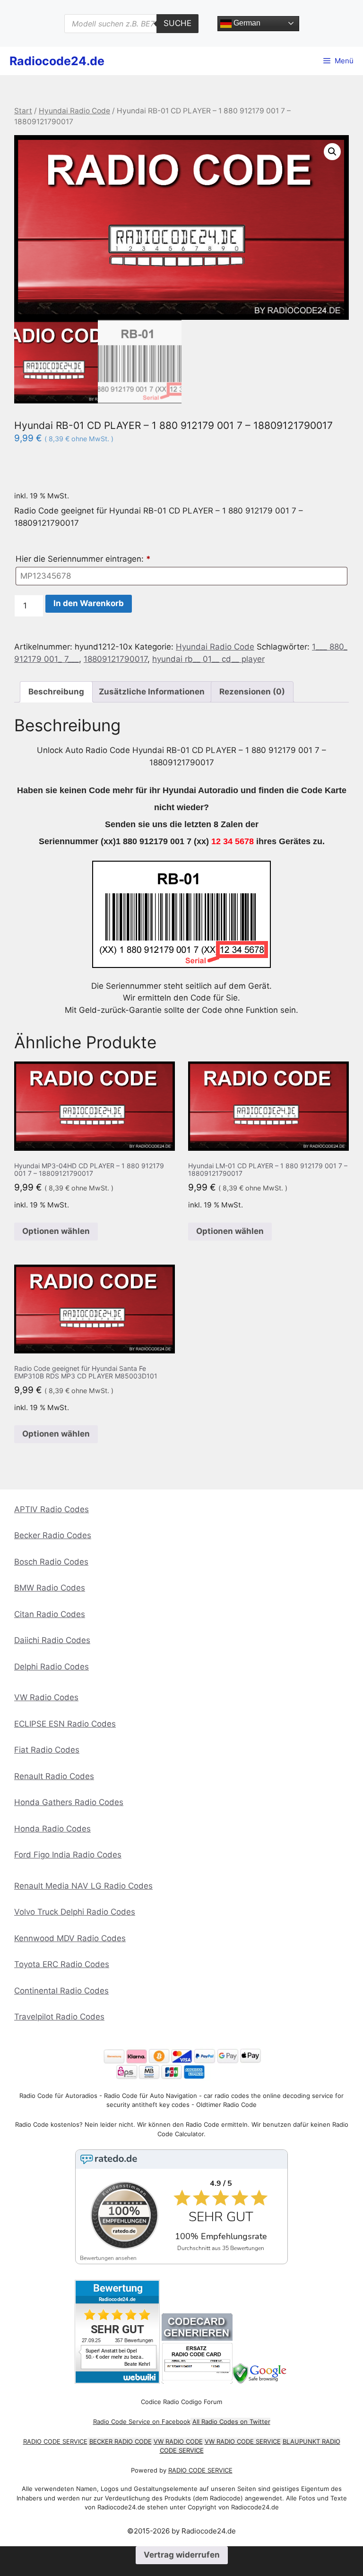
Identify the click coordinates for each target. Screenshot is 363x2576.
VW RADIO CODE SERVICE (243, 2441)
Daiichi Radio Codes (52, 1640)
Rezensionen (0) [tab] (252, 692)
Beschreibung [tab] (56, 692)
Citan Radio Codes (50, 1614)
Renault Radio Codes (54, 1776)
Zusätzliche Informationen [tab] (152, 692)
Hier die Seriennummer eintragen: (83, 559)
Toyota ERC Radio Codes (62, 1964)
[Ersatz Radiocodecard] (197, 2381)
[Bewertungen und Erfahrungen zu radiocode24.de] (117, 2381)
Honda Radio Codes (52, 1829)
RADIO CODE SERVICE (55, 2441)
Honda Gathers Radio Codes (69, 1802)
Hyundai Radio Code (74, 111)
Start (23, 111)
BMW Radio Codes (50, 1588)
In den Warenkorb (89, 603)
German (246, 23)
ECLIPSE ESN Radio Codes (65, 1724)
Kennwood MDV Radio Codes (70, 1938)
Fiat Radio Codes (47, 1750)
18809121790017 (116, 659)
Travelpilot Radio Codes (59, 2017)
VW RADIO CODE (178, 2441)
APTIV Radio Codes (52, 1509)
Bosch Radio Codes (51, 1562)
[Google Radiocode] (261, 2381)
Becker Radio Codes (53, 1535)
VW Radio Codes (46, 1697)
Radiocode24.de (57, 61)
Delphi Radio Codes (52, 1667)
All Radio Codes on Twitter (231, 2422)
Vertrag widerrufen (182, 2555)
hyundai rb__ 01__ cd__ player (208, 659)
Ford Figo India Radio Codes (68, 1855)
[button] (332, 152)
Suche (177, 23)
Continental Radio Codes (61, 1991)
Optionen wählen (56, 1231)
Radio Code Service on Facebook (142, 2422)
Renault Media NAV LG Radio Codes (83, 1886)
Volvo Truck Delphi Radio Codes (75, 1912)
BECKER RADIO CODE (121, 2441)
